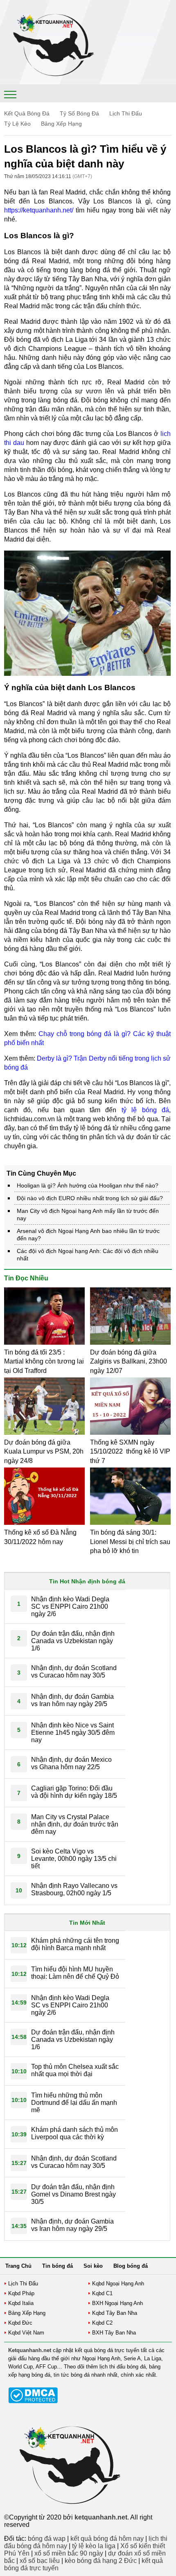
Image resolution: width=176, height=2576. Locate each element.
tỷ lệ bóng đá (145, 1110)
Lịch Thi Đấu (126, 113)
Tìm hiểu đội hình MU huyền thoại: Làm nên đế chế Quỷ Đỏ (75, 1973)
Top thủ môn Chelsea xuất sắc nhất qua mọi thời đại (75, 2070)
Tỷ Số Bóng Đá (79, 113)
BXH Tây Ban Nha (114, 2333)
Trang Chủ (18, 2266)
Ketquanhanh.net (30, 2350)
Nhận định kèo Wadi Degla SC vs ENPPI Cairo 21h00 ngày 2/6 (70, 1606)
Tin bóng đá (58, 2266)
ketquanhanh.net (101, 2517)
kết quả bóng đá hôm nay (107, 2539)
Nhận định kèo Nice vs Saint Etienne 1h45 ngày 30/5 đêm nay (73, 1733)
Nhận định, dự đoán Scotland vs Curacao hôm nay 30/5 (74, 1672)
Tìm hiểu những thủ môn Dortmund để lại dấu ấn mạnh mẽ (74, 2103)
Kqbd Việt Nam (26, 2333)
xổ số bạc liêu (40, 2561)
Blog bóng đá (131, 2266)
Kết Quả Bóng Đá (27, 113)
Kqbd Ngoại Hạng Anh (118, 2284)
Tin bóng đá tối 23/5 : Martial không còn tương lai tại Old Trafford (44, 1361)
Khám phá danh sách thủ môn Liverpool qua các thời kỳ (74, 2133)
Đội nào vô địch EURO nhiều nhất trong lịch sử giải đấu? (90, 1198)
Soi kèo (93, 2266)
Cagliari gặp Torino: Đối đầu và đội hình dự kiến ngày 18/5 (74, 1792)
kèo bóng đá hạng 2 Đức (101, 2561)
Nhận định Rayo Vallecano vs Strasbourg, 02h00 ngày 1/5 (74, 1889)
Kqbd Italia (21, 2303)
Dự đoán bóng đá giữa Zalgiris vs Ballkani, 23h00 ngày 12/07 (129, 1361)
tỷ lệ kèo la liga (94, 2546)
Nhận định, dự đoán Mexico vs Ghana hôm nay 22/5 (71, 1763)
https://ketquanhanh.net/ (39, 210)
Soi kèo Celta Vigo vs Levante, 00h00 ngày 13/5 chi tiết (74, 1859)
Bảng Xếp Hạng (61, 124)
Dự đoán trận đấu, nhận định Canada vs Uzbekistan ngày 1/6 (73, 1641)
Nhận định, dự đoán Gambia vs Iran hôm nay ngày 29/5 (72, 1700)
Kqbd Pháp (21, 2293)
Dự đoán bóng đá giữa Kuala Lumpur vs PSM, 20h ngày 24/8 (44, 1452)
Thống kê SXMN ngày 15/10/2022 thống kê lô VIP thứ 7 (130, 1452)
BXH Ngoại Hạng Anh (117, 2303)
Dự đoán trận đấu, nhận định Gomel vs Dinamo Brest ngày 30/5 (73, 2194)
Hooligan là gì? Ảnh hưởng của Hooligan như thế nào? (88, 1185)
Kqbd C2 (102, 2323)
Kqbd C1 (102, 2293)
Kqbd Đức (20, 2323)
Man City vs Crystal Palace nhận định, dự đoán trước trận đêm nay (75, 1824)
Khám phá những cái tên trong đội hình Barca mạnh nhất (75, 1944)
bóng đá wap (47, 2539)
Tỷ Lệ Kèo (17, 124)
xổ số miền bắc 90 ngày (69, 2553)
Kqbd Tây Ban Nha (115, 2313)
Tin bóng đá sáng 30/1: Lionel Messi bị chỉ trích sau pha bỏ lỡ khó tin (130, 1542)
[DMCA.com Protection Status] (33, 2401)
